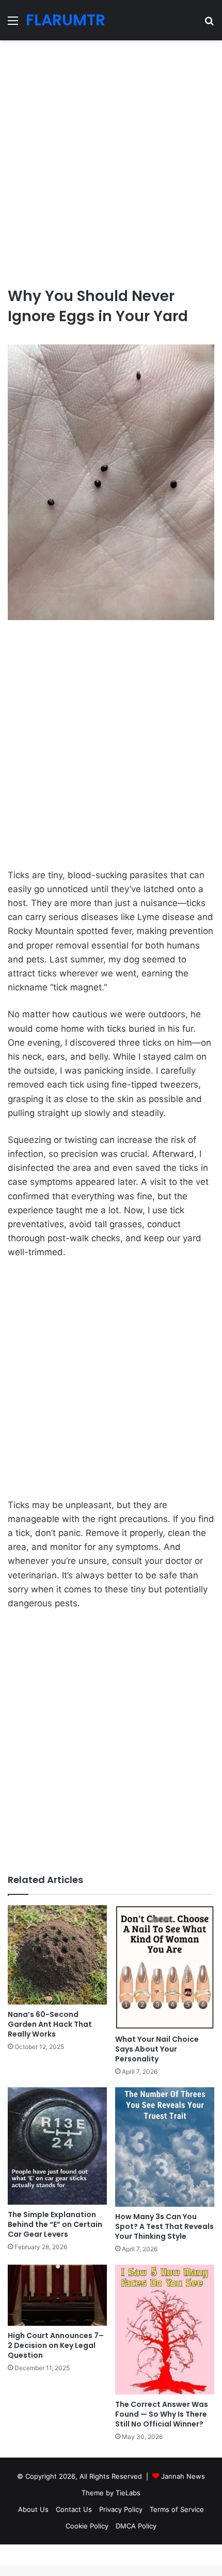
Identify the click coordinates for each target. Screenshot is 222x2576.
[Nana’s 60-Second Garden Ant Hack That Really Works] (57, 1955)
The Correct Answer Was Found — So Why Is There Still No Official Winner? (162, 2414)
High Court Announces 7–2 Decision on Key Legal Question (56, 2345)
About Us (33, 2509)
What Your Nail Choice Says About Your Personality (157, 2049)
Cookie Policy (87, 2526)
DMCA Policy (136, 2526)
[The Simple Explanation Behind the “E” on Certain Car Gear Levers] (57, 2146)
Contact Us (74, 2509)
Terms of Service (177, 2509)
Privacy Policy (121, 2509)
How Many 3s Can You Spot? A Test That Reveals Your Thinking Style (164, 2226)
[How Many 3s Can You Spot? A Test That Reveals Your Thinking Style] (165, 2147)
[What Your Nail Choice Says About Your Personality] (165, 1967)
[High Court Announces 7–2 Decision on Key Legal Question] (57, 2295)
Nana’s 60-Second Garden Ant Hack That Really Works (50, 2024)
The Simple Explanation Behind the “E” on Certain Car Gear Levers (55, 2224)
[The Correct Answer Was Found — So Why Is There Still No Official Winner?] (165, 2330)
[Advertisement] (111, 159)
